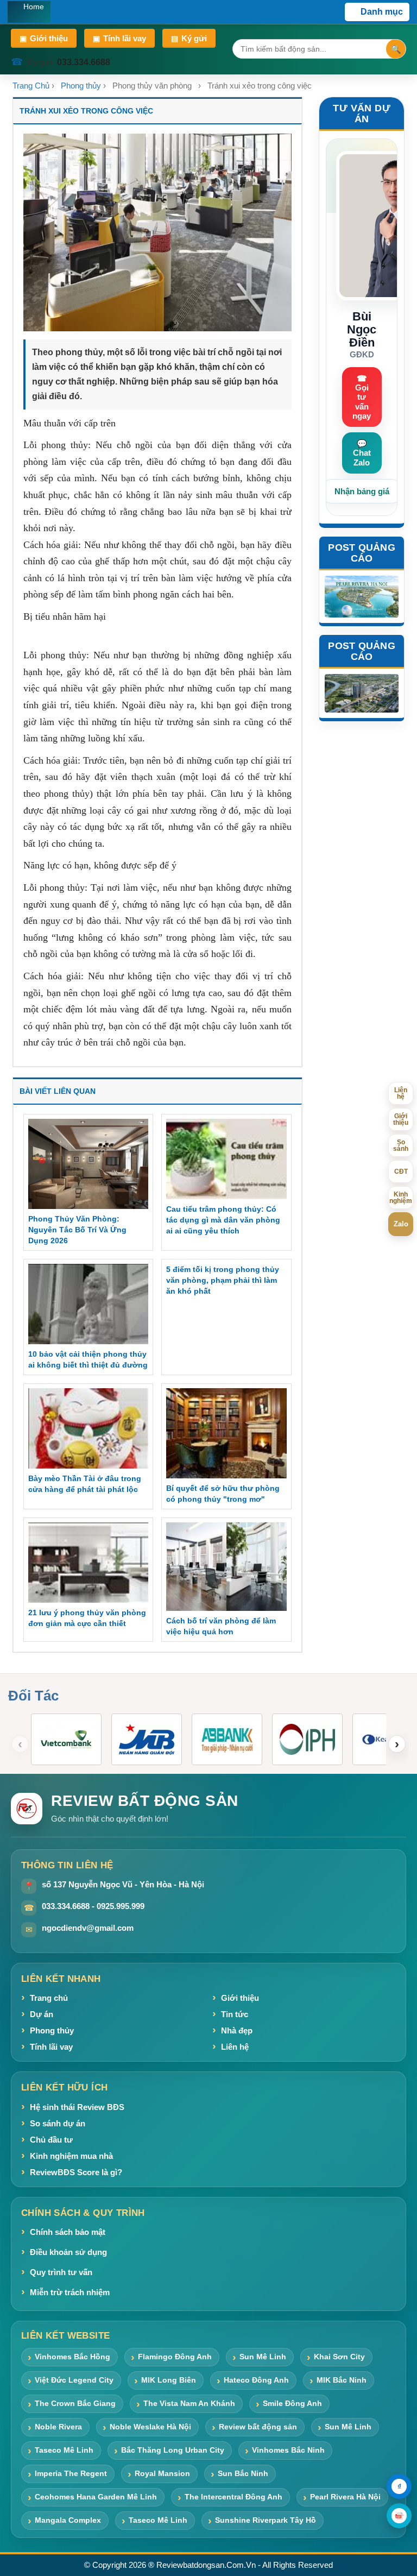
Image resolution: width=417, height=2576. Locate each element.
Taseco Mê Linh (64, 2450)
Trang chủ (49, 1998)
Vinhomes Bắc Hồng (72, 2357)
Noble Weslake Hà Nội (150, 2427)
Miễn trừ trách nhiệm (70, 2292)
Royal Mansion (162, 2473)
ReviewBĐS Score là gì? (76, 2172)
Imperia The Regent (71, 2473)
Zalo (401, 1224)
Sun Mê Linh (263, 2357)
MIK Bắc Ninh (342, 2380)
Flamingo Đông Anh (175, 2357)
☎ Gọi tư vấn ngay (362, 397)
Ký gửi (189, 38)
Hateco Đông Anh (256, 2380)
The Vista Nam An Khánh (189, 2403)
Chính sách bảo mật (68, 2232)
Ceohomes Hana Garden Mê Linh (96, 2497)
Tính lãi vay (119, 38)
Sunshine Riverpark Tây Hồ (266, 2520)
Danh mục (382, 12)
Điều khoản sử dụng (68, 2252)
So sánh (401, 1145)
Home (34, 7)
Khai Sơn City (339, 2357)
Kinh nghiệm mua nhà (71, 2156)
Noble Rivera (58, 2427)
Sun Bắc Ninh (243, 2473)
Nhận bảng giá (362, 491)
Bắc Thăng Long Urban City (173, 2450)
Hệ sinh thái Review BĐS (77, 2107)
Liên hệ (235, 2047)
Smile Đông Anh (292, 2403)
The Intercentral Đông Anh (233, 2497)
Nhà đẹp (237, 2030)
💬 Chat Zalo (362, 453)
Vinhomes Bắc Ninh (288, 2450)
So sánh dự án (58, 2123)
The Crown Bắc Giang (75, 2403)
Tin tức (235, 2014)
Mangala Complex (68, 2520)
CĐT (401, 1172)
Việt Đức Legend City (74, 2380)
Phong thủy (81, 86)
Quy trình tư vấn (61, 2272)
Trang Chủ (31, 86)
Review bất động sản (258, 2427)
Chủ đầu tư (51, 2140)
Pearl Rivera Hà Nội (345, 2497)
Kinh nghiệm (401, 1198)
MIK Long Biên (169, 2380)
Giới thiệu (44, 38)
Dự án (42, 2014)
